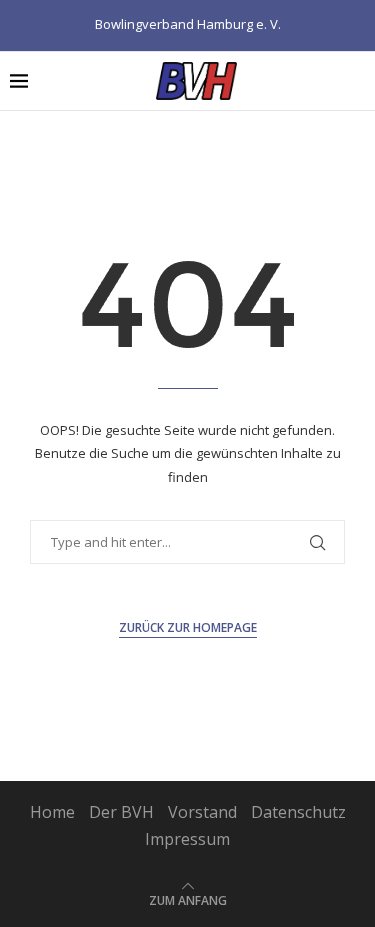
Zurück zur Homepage (188, 627)
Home (52, 812)
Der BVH (121, 812)
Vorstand (202, 812)
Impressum (187, 839)
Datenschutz (298, 812)
